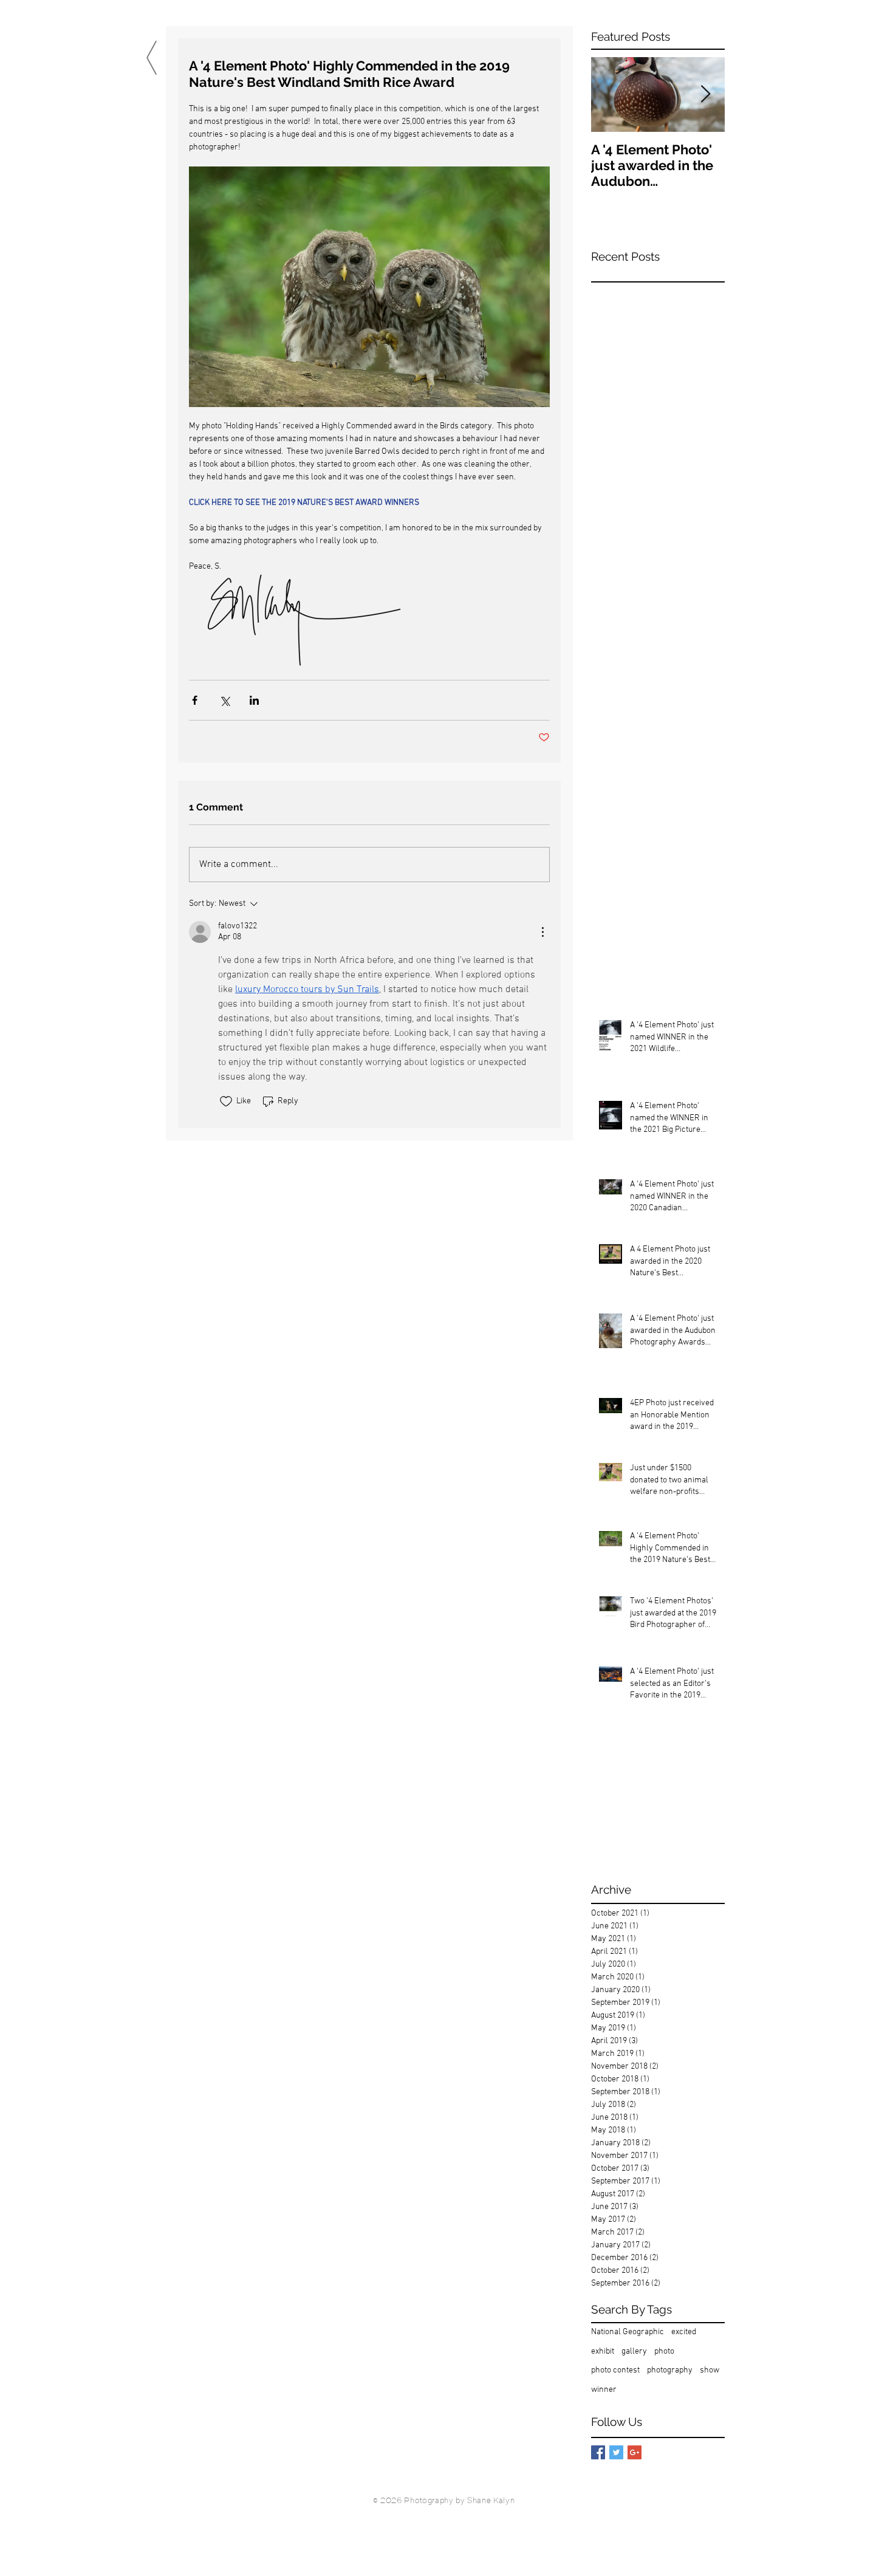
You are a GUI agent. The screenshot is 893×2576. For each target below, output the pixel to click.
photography (670, 2370)
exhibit (603, 2352)
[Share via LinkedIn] (254, 700)
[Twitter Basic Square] (616, 2452)
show (710, 2370)
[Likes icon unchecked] (226, 1101)
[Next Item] (705, 94)
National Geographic (628, 2332)
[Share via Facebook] (195, 700)
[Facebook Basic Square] (598, 2452)
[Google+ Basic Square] (635, 2452)
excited (684, 2332)
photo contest (615, 2370)
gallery (634, 2352)
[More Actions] (542, 932)
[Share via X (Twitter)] (224, 700)
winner (604, 2390)
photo (664, 2352)
